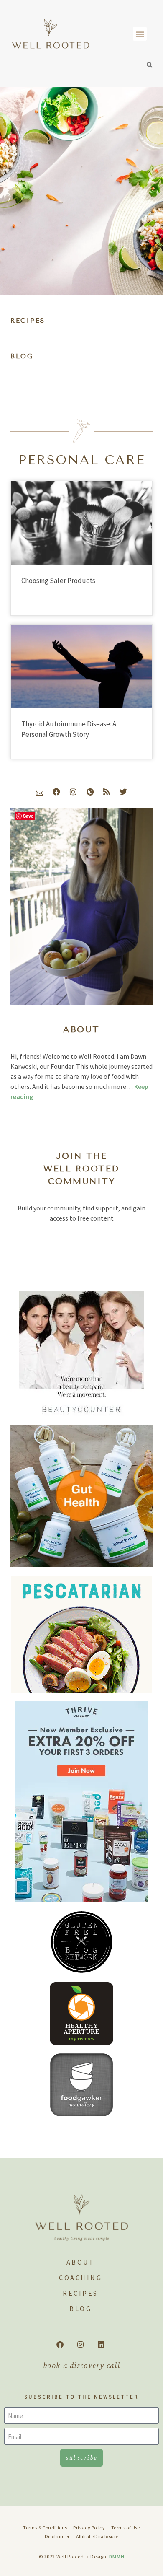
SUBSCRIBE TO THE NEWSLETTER (81, 2397)
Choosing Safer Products (58, 581)
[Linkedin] (101, 2345)
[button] (140, 34)
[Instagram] (73, 792)
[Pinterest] (90, 792)
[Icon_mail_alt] (40, 792)
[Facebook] (56, 792)
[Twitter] (123, 792)
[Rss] (107, 792)
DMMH (117, 2557)
